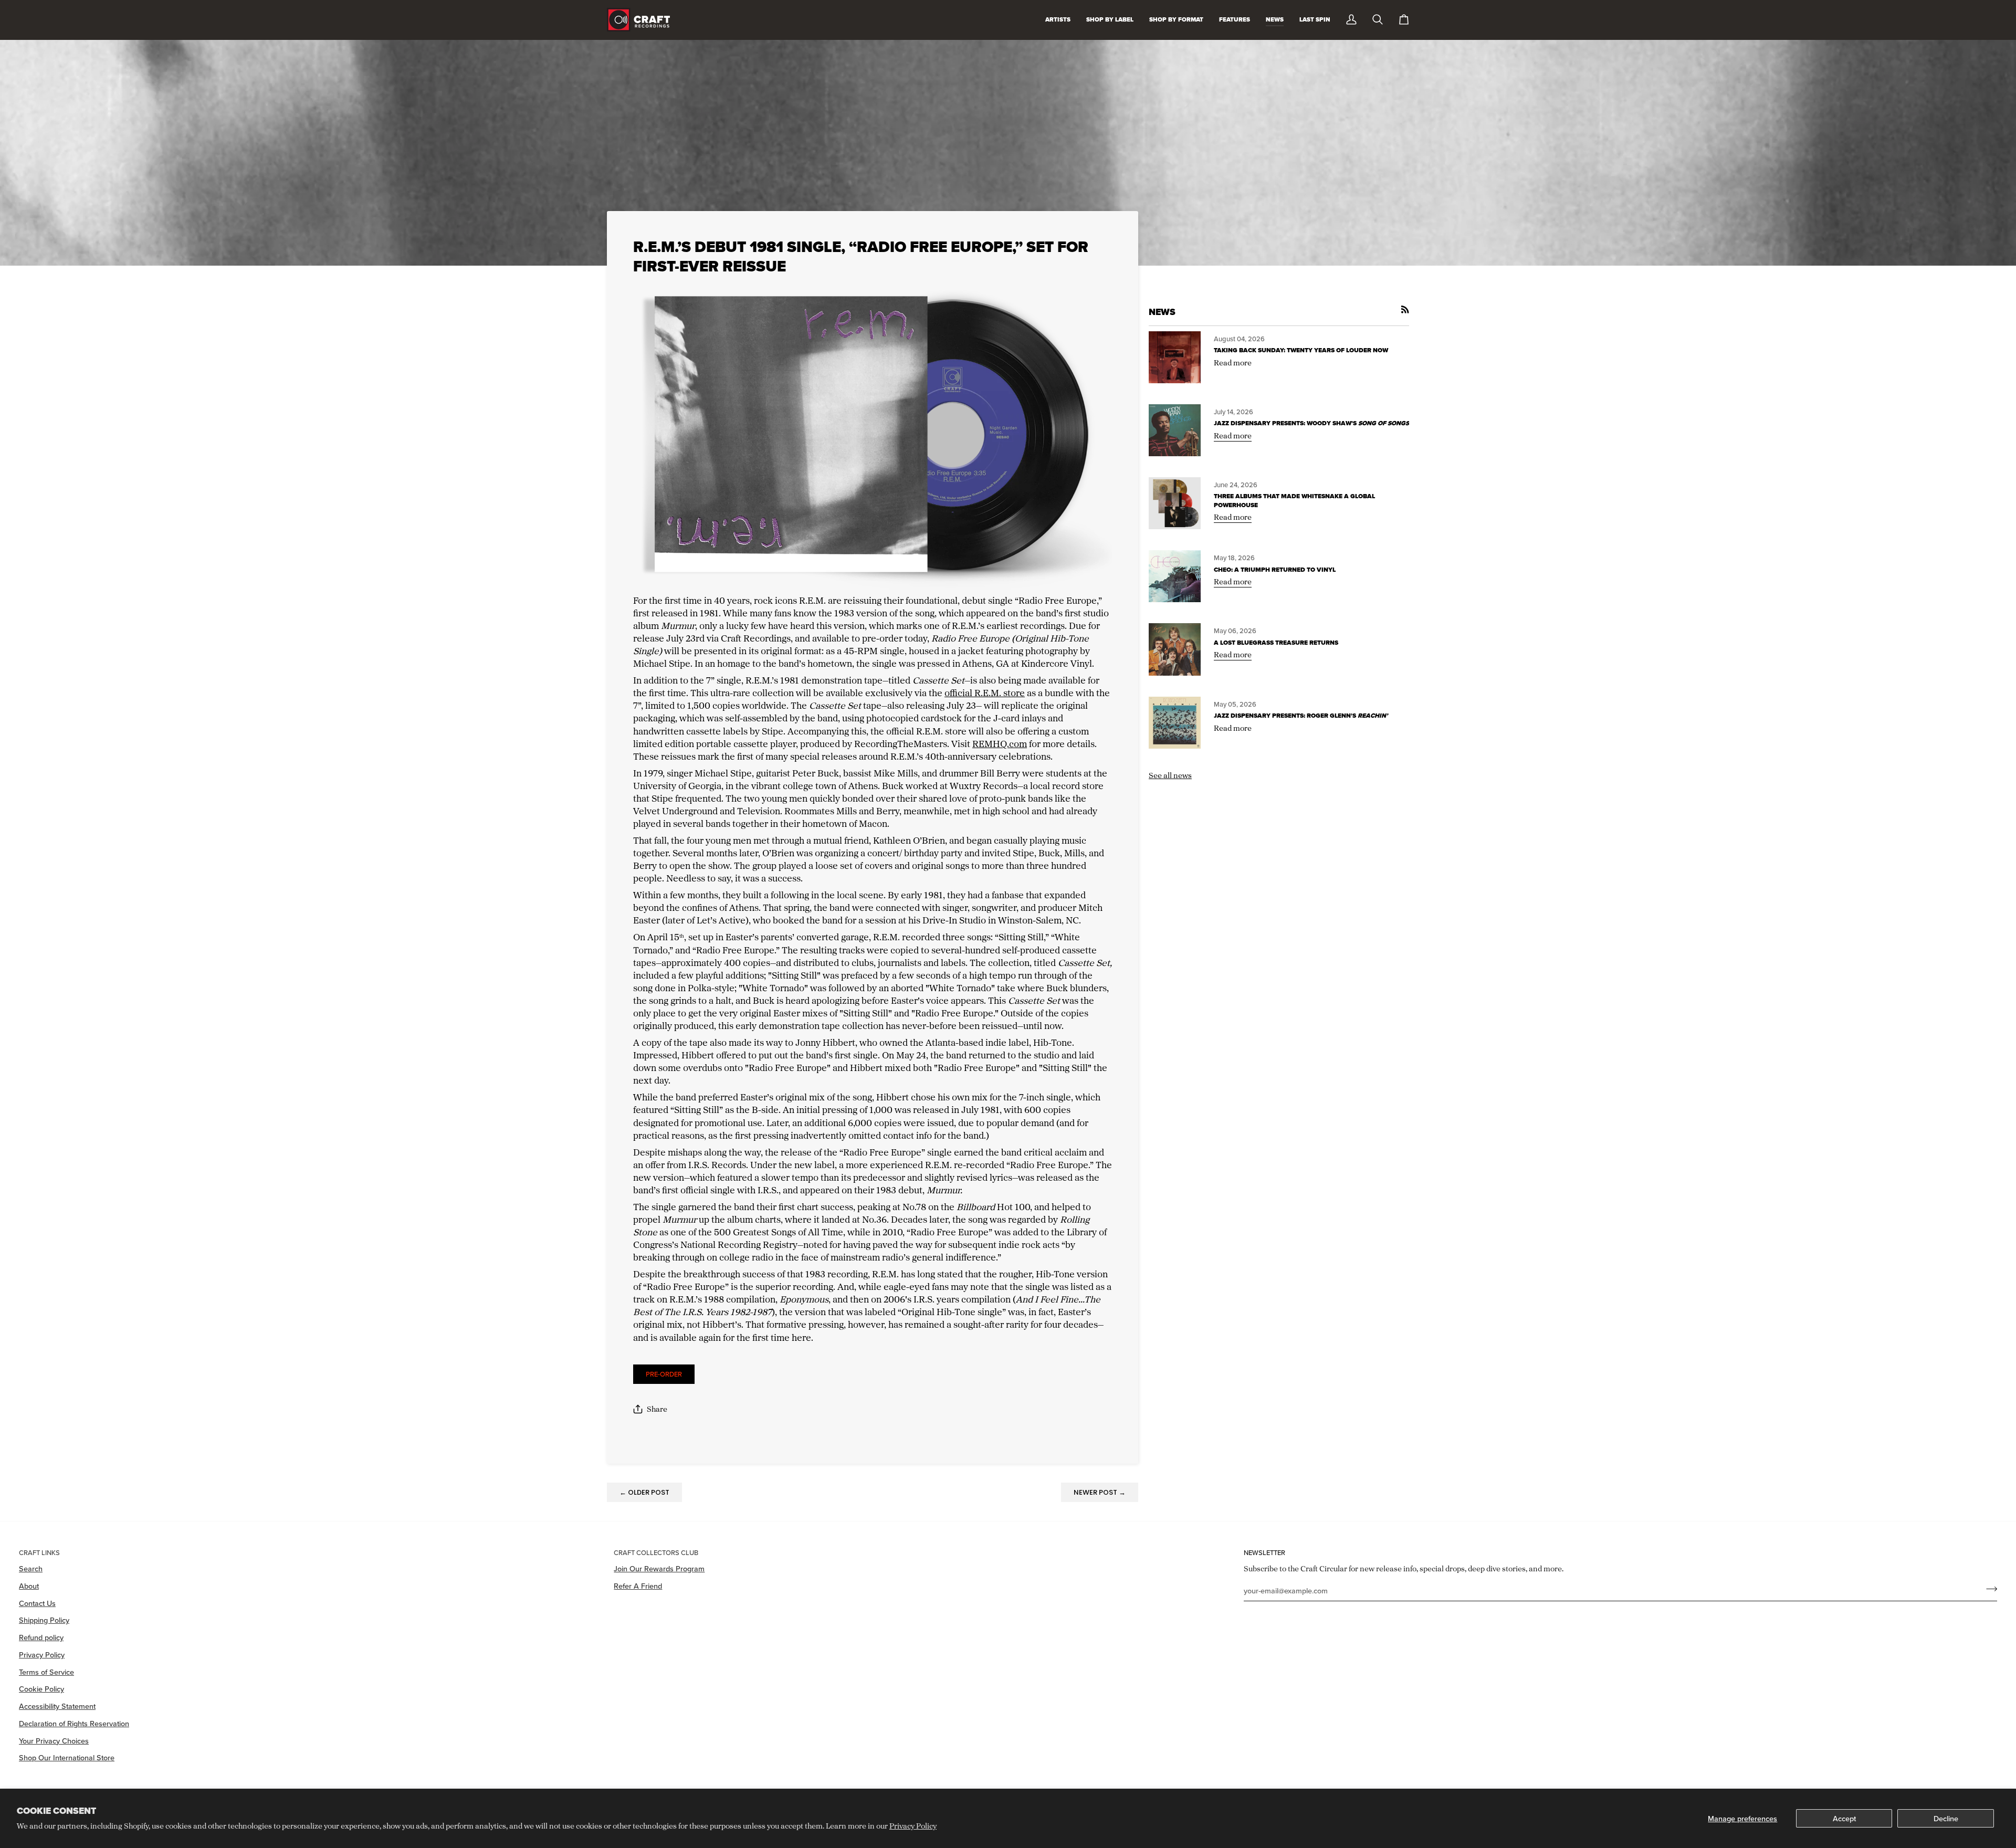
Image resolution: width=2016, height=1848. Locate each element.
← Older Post (644, 1492)
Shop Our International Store (67, 1757)
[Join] (1988, 1589)
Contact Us (37, 1603)
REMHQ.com (1000, 743)
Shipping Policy (44, 1620)
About (29, 1586)
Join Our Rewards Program (659, 1568)
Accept (1844, 1818)
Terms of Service (46, 1672)
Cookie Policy (41, 1689)
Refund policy (41, 1637)
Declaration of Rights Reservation (74, 1723)
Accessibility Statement (57, 1706)
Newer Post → (1100, 1492)
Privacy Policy (913, 1826)
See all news (1170, 775)
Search (31, 1568)
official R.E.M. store (985, 692)
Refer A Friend (638, 1586)
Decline (1946, 1818)
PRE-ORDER (664, 1374)
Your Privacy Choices (54, 1741)
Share (657, 1409)
